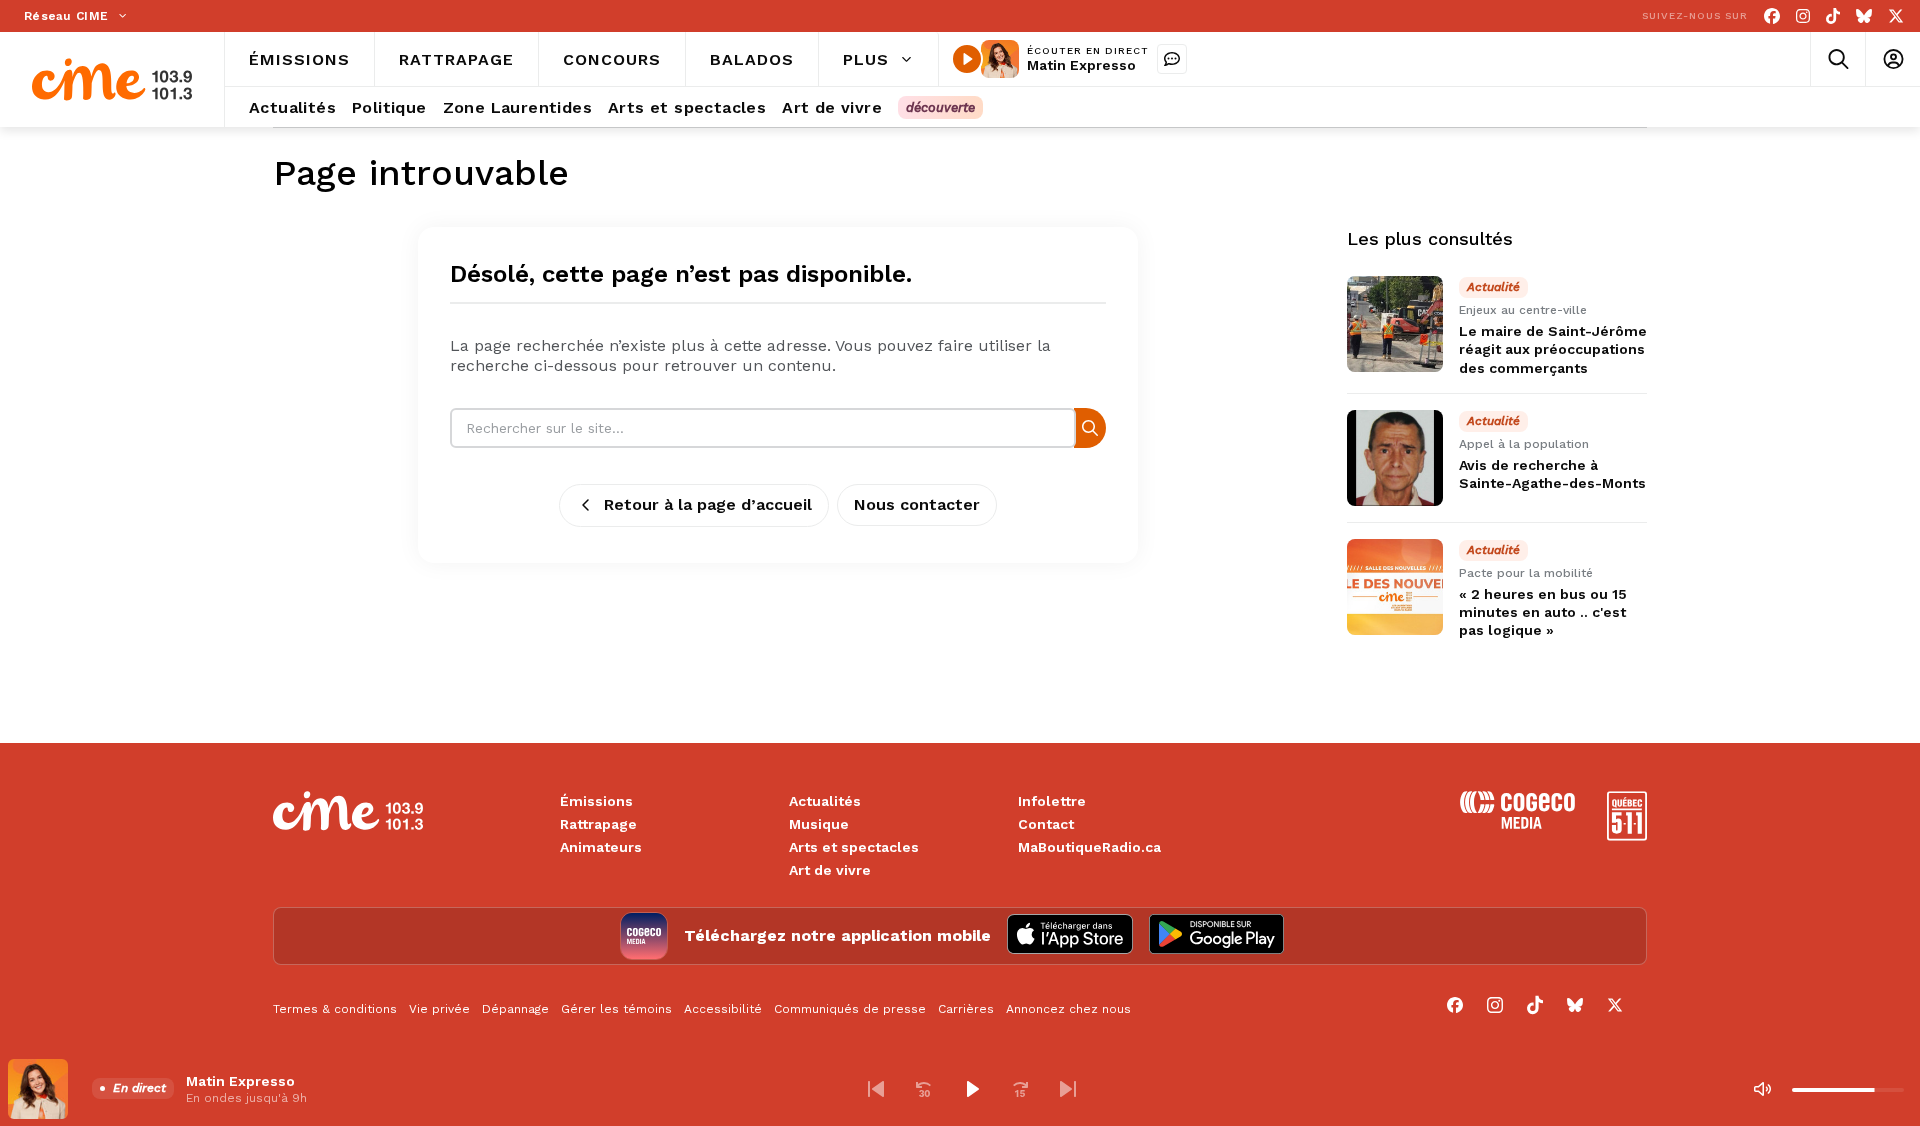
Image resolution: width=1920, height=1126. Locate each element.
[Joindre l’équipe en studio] (1172, 59)
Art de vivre (830, 870)
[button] (876, 1089)
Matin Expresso (1081, 65)
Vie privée (439, 1009)
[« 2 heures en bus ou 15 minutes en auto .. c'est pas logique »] (1395, 587)
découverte (940, 107)
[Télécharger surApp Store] (1070, 936)
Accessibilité (723, 1009)
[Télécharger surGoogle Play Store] (1216, 936)
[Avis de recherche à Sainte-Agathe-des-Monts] (1395, 458)
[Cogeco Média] (1517, 823)
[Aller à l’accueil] (112, 79)
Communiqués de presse (850, 1009)
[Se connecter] (1892, 59)
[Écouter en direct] (967, 59)
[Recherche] (1090, 427)
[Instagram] (1803, 16)
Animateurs (601, 847)
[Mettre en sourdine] (1762, 1089)
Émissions (596, 801)
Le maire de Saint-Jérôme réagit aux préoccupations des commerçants (1553, 349)
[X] (1896, 16)
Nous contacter (917, 504)
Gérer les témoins (616, 1009)
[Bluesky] (1864, 16)
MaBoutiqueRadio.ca (1089, 847)
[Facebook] (1772, 16)
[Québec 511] (1627, 835)
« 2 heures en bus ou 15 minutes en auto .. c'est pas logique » (1543, 612)
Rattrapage (598, 824)
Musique (819, 824)
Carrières (966, 1009)
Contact (1046, 824)
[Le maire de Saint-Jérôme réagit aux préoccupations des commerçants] (1395, 324)
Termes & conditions (335, 1009)
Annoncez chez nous (1068, 1009)
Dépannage (515, 1009)
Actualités (825, 801)
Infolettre (1052, 801)
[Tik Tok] (1833, 16)
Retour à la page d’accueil (708, 504)
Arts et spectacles (854, 847)
